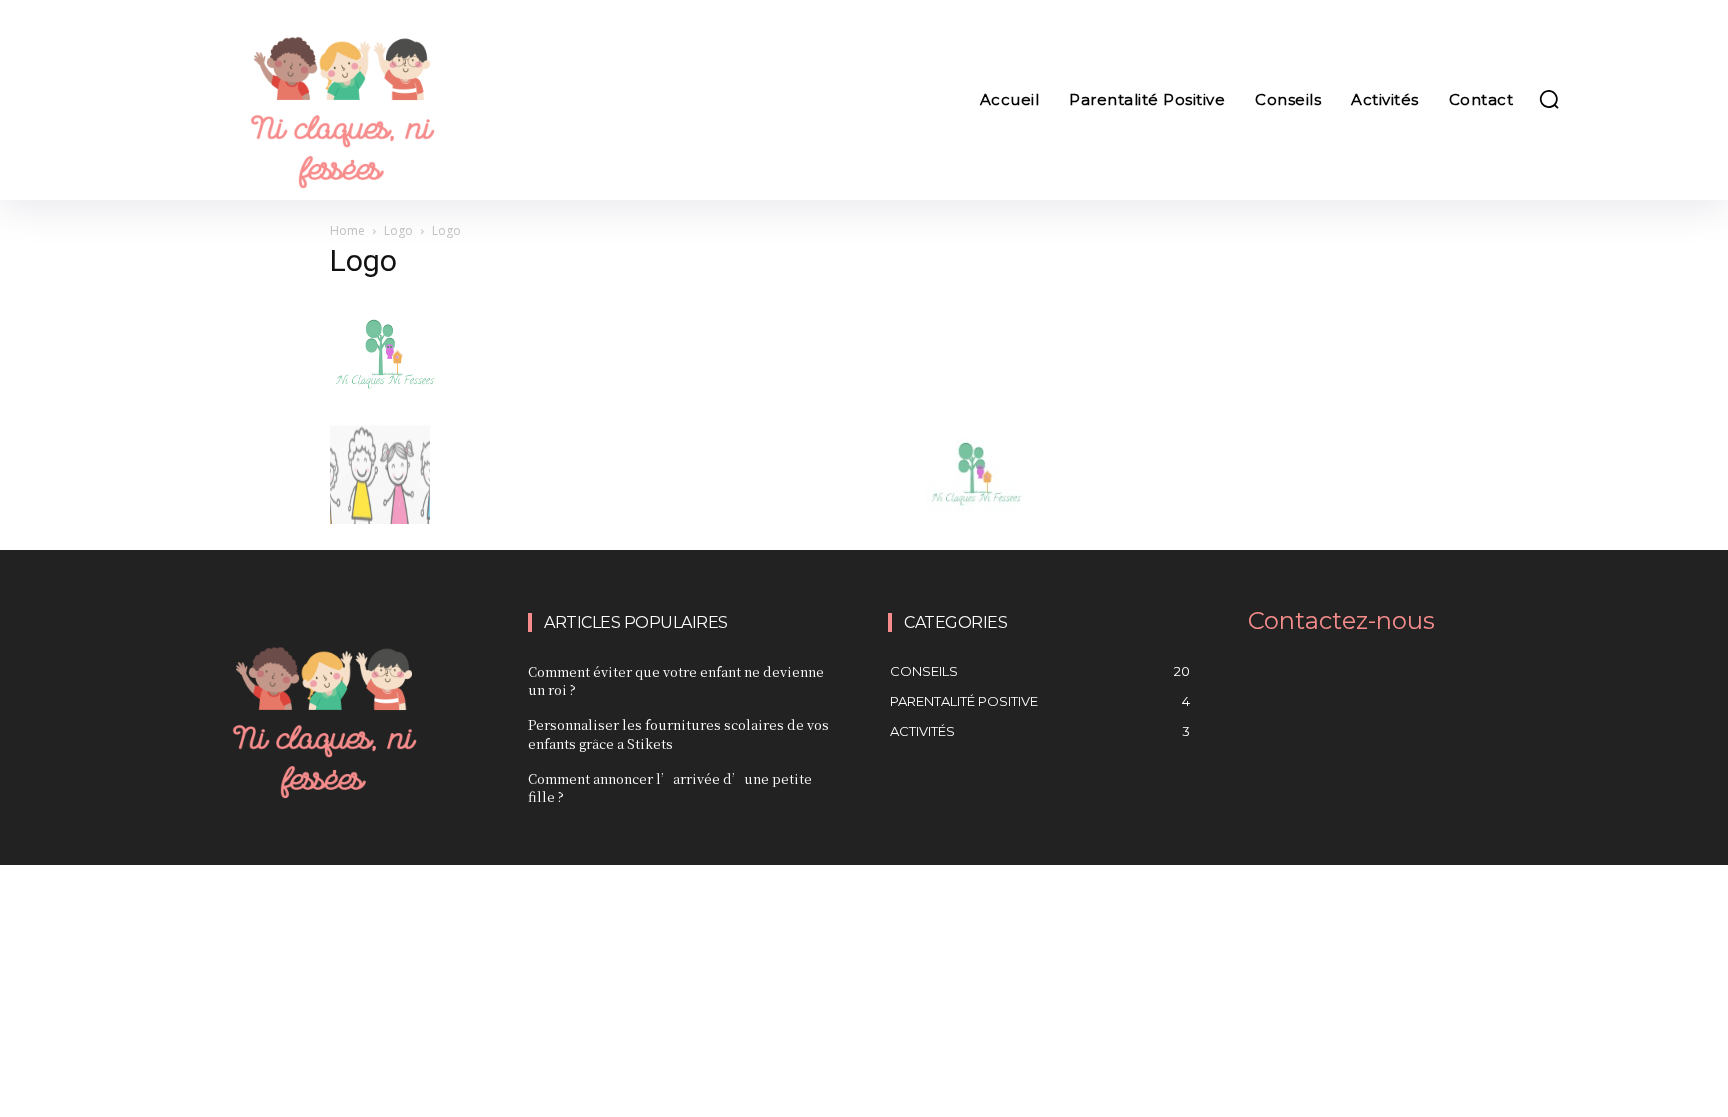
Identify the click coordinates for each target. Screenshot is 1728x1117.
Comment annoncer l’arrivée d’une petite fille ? (670, 787)
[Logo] (385, 403)
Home (347, 230)
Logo (398, 230)
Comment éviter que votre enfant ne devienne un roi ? (676, 680)
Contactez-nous (1341, 620)
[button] (1549, 99)
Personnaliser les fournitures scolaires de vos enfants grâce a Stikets (678, 733)
